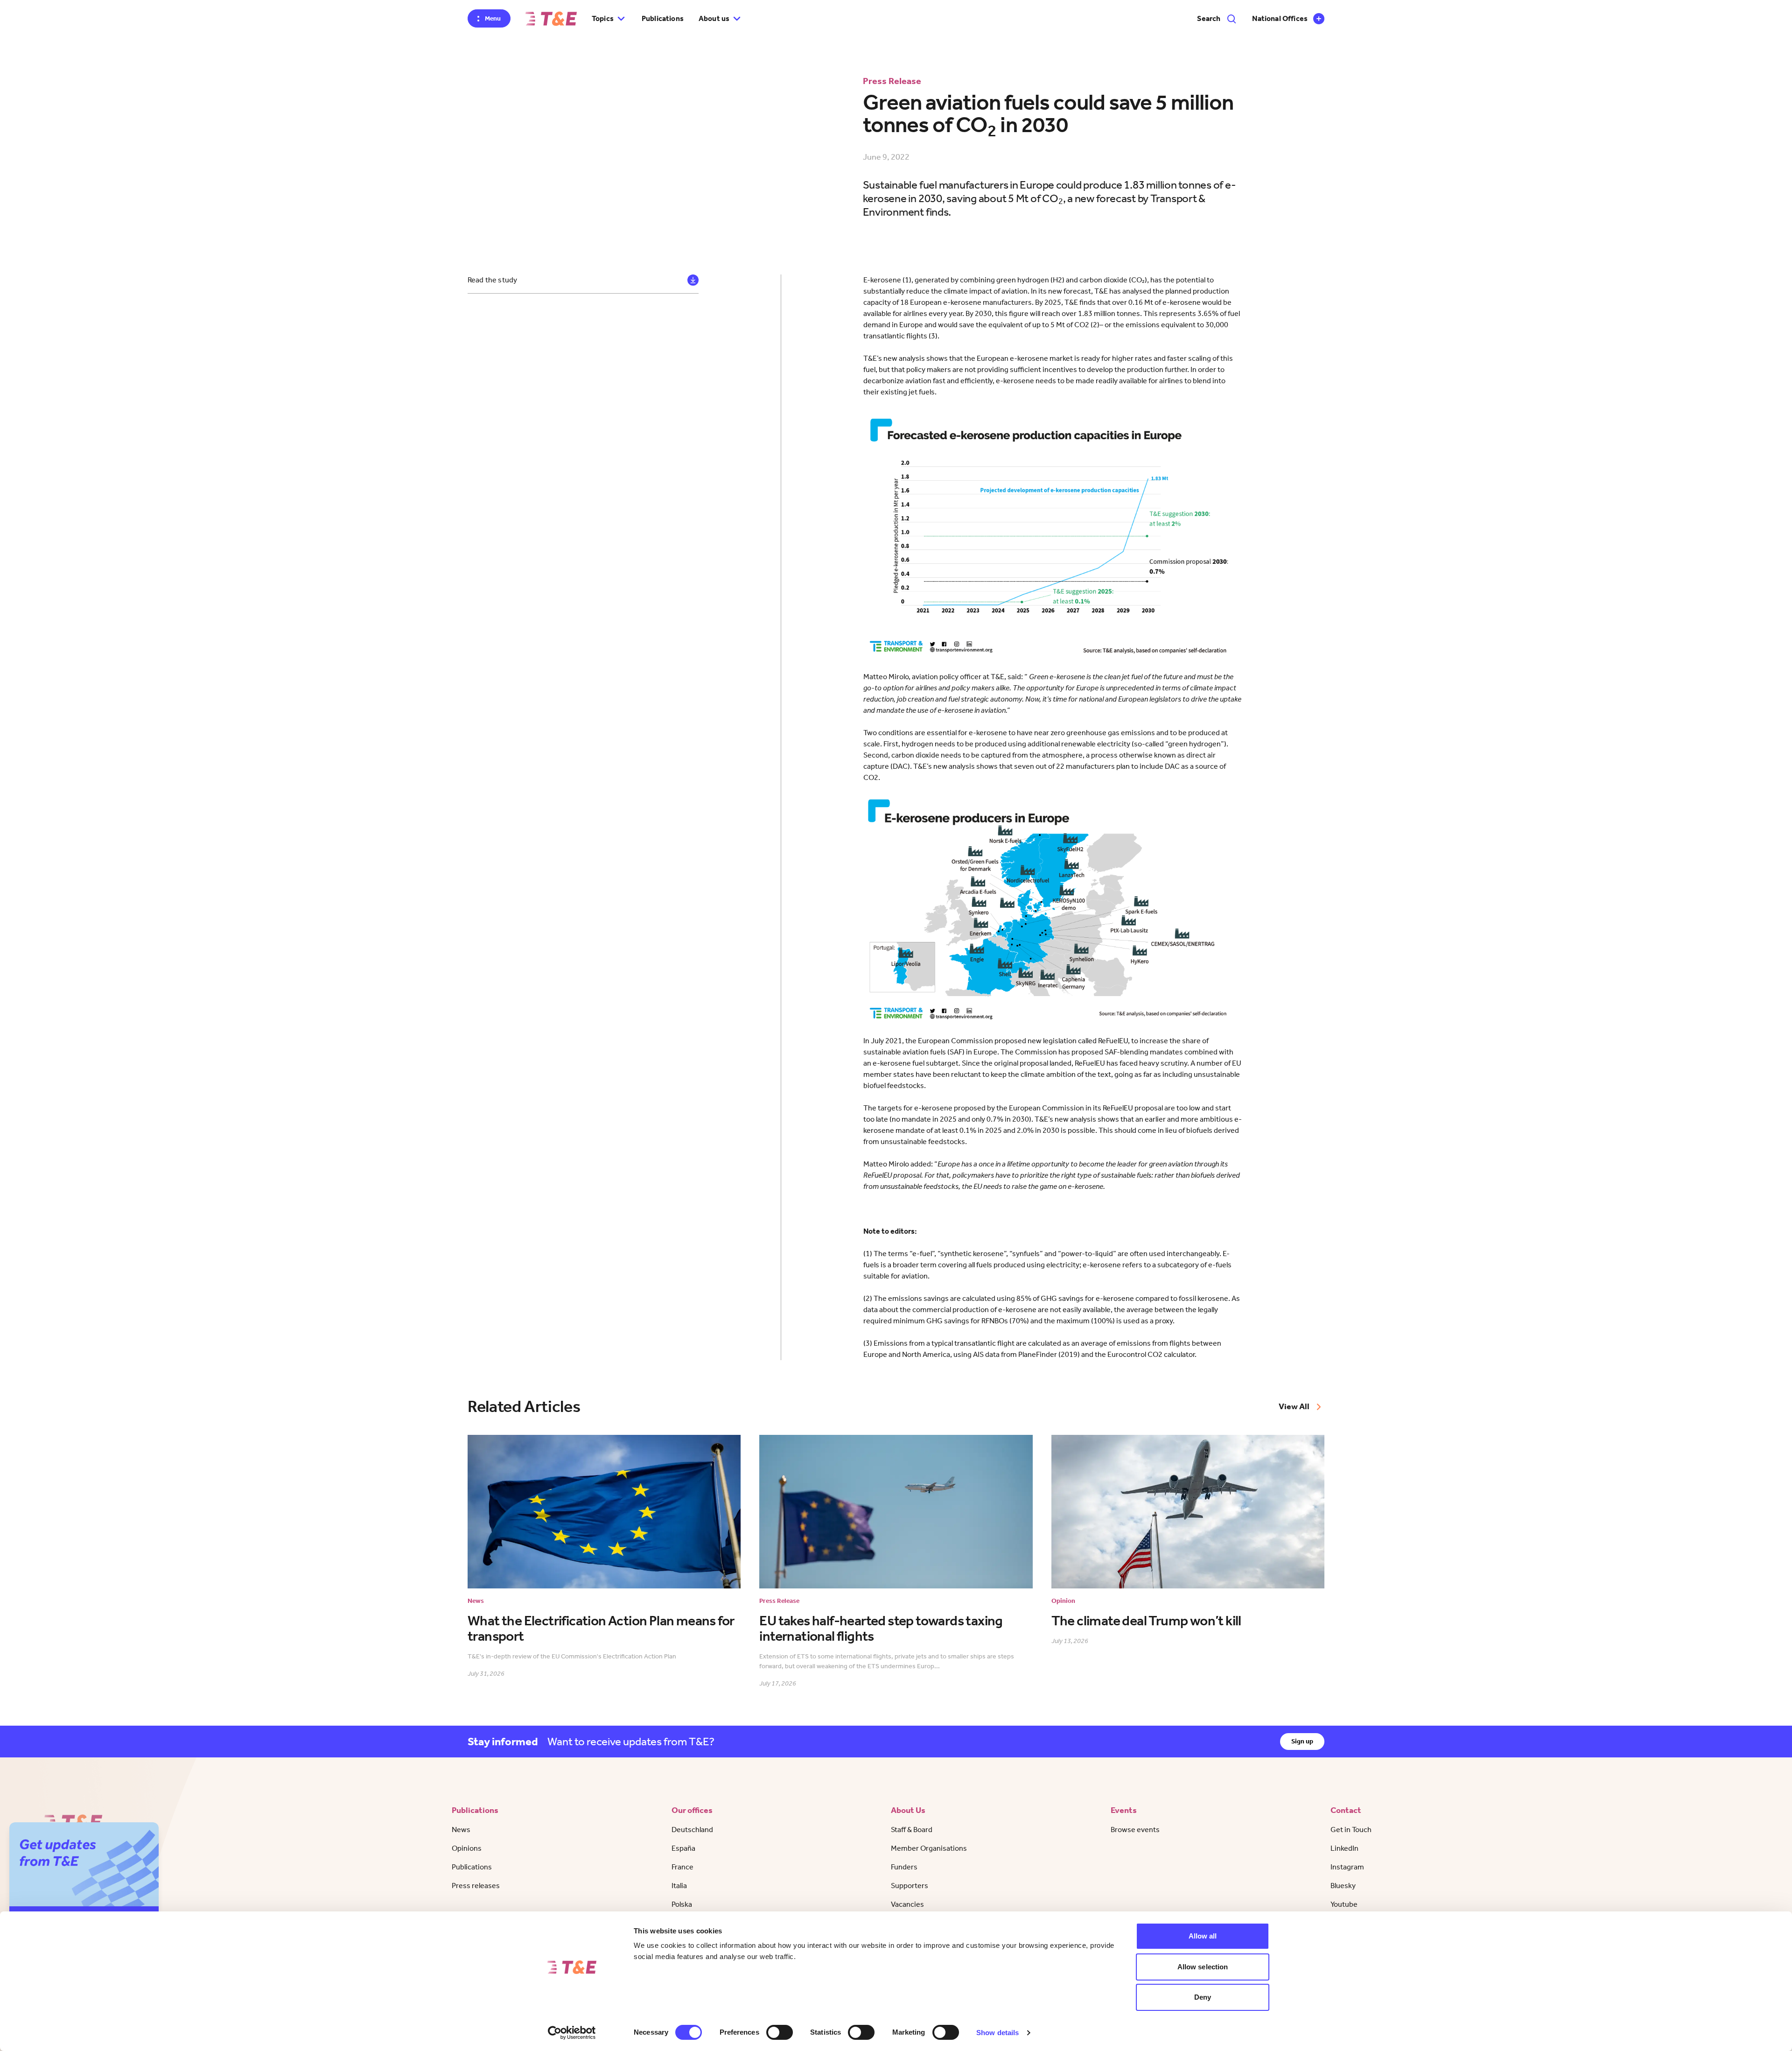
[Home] (551, 19)
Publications (663, 18)
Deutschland (692, 1830)
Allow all (1203, 1936)
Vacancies (907, 1904)
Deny (1203, 1997)
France (682, 1867)
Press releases (476, 1886)
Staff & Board (912, 1830)
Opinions (467, 1848)
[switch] (780, 2032)
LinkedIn (1344, 1848)
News (461, 1830)
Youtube (1344, 1904)
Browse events (1135, 1830)
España (683, 1848)
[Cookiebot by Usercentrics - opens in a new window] (572, 2033)
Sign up (1302, 1741)
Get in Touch (1351, 1830)
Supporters (910, 1886)
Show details (997, 2033)
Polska (682, 1904)
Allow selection (1203, 1967)
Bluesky (1343, 1886)
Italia (679, 1886)
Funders (904, 1867)
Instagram (1347, 1867)
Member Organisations (929, 1848)
